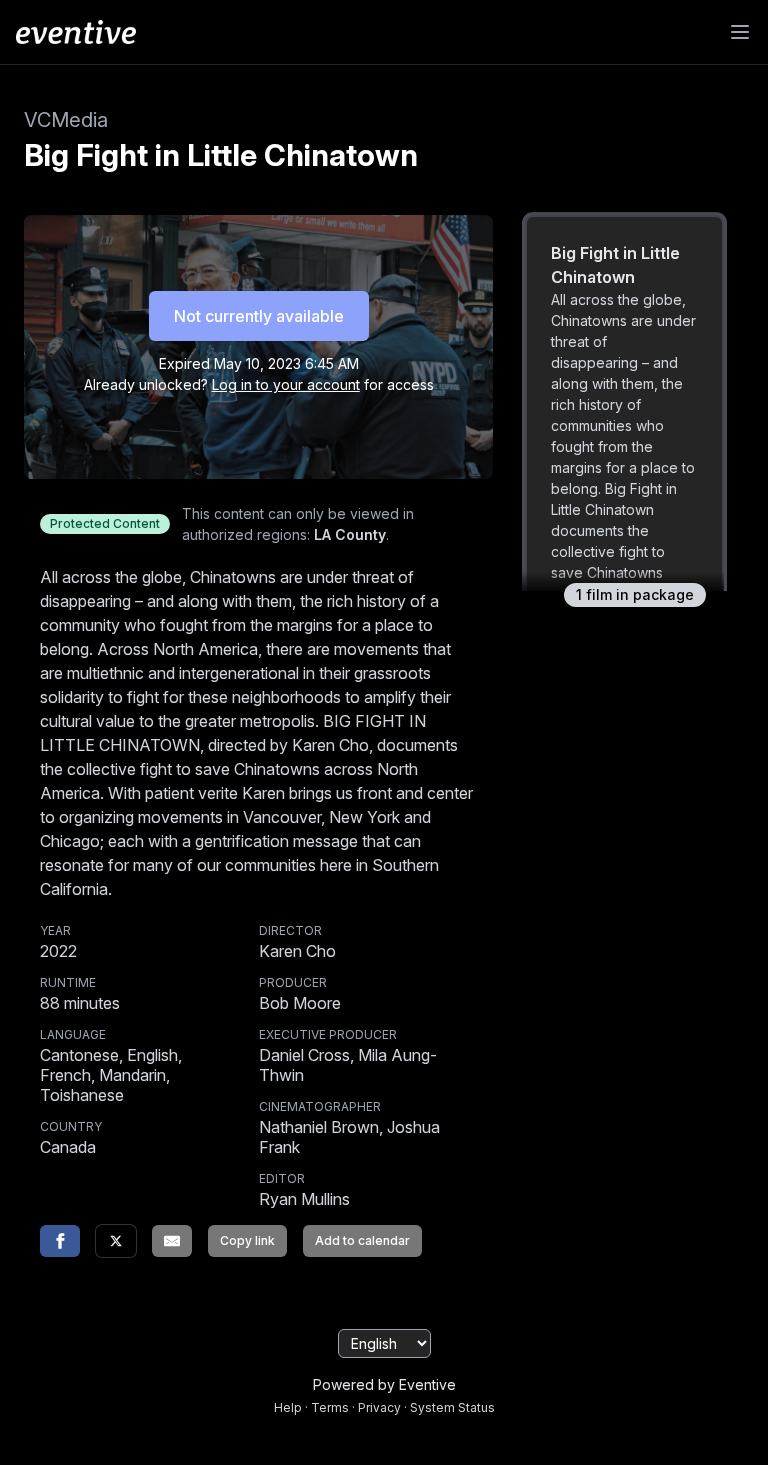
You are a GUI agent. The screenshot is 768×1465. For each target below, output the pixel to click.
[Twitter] (116, 1241)
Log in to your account (286, 384)
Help (288, 1407)
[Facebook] (60, 1241)
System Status (452, 1407)
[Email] (172, 1241)
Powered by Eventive (384, 1384)
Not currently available (259, 316)
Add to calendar (362, 1240)
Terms (330, 1407)
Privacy (379, 1407)
